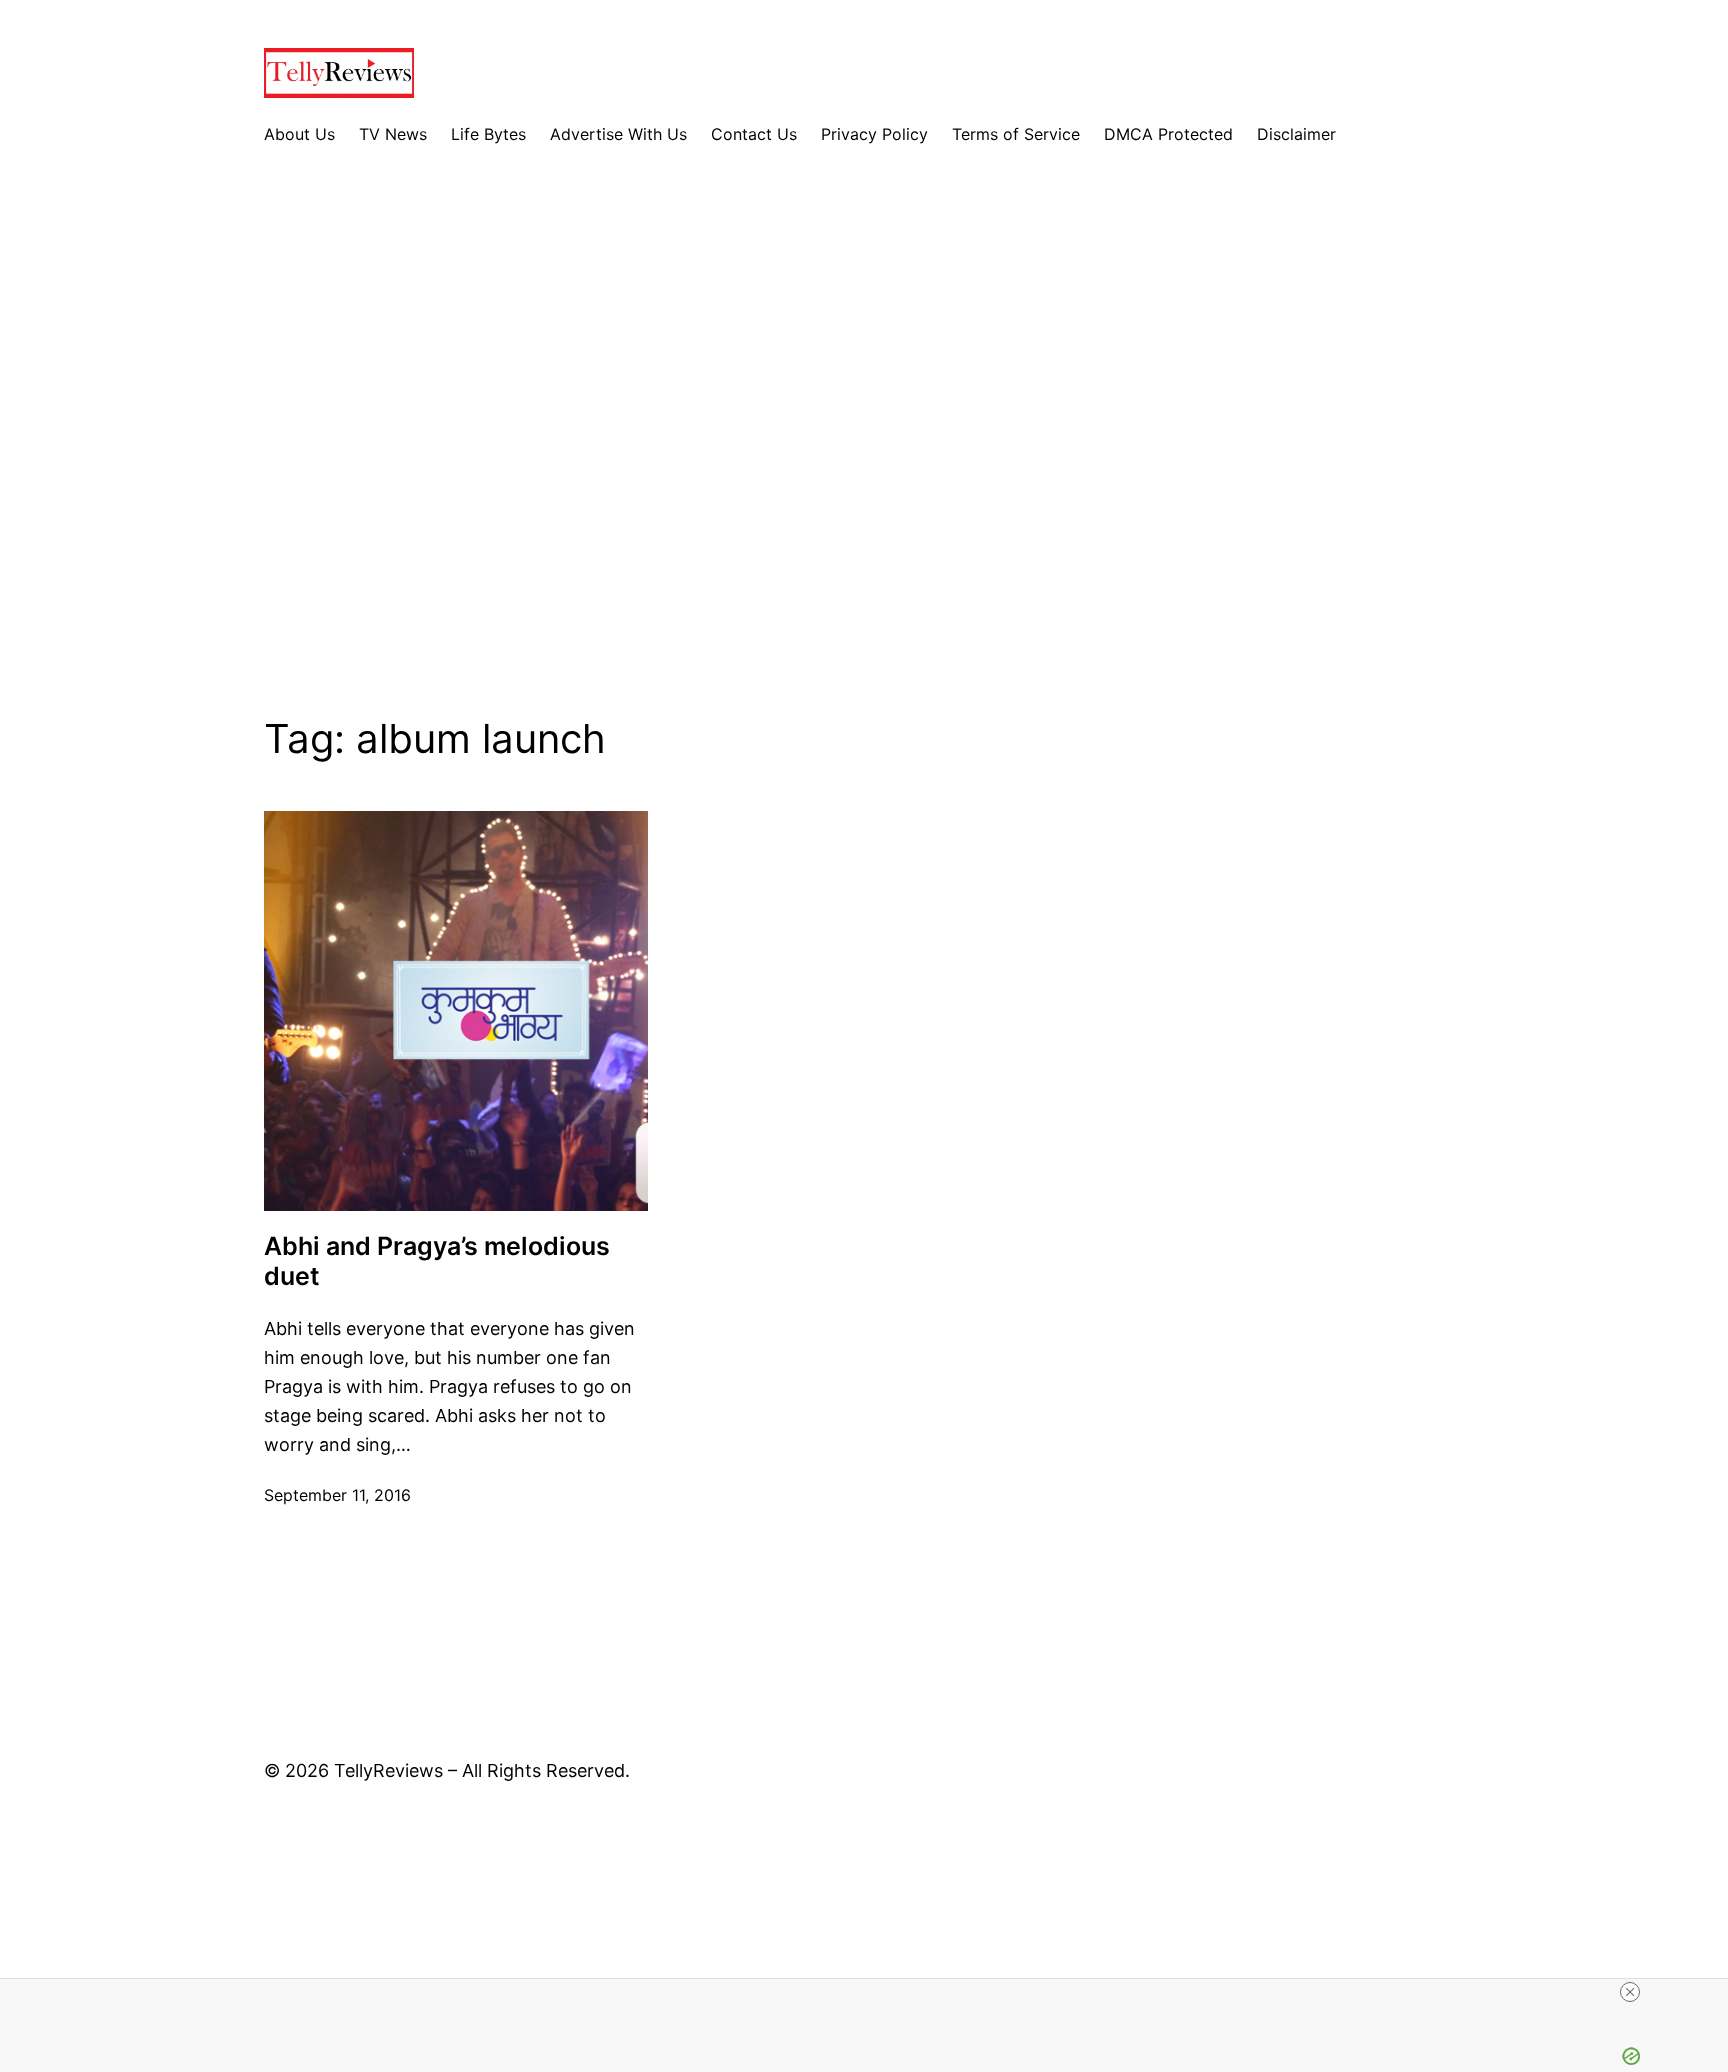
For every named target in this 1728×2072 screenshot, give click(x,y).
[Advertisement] (864, 447)
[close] (1630, 1992)
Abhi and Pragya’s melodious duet (437, 1261)
